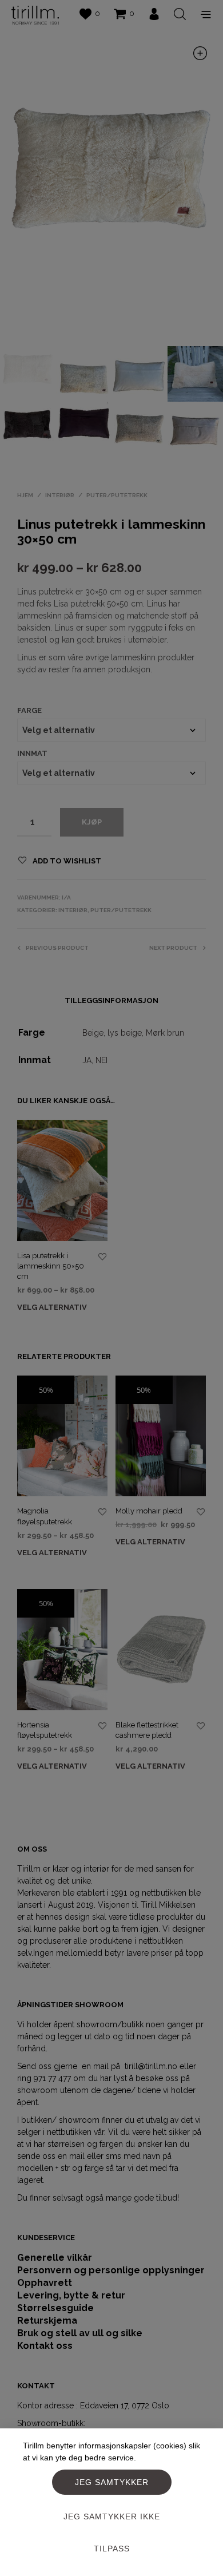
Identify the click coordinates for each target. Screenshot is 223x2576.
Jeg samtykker (112, 2482)
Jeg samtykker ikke (112, 2516)
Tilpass (112, 2549)
